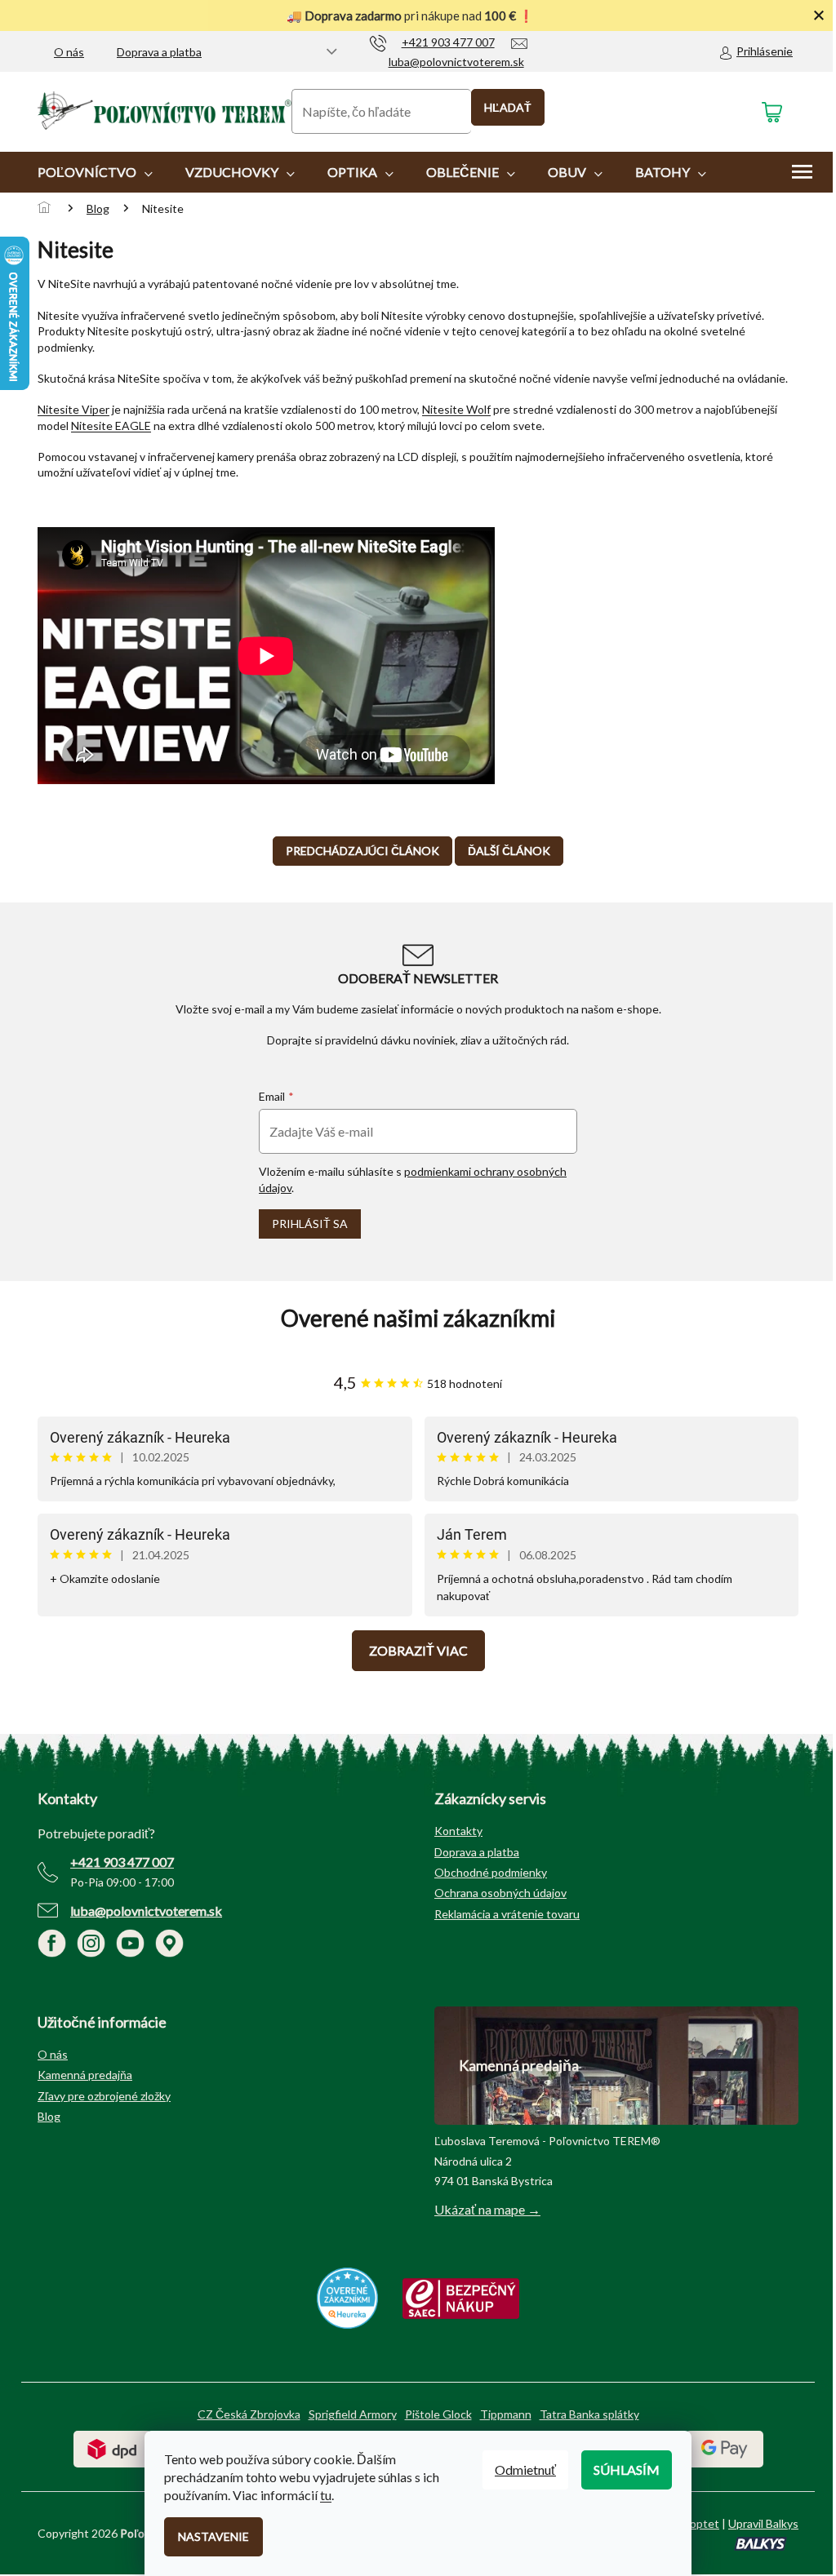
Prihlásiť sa (310, 1224)
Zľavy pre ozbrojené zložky (104, 2096)
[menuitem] (95, 172)
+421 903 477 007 (122, 1862)
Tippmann (506, 2414)
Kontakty (458, 1831)
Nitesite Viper (73, 409)
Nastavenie (213, 2536)
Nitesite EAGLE (111, 426)
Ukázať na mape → (487, 2209)
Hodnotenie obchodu (418, 1318)
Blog (49, 2116)
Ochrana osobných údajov (500, 1893)
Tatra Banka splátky (589, 2414)
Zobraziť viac (418, 1650)
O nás (69, 52)
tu (326, 2495)
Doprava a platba (159, 52)
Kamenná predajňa (85, 2075)
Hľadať (508, 107)
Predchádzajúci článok (362, 851)
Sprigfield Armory (353, 2414)
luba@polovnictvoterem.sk (146, 1911)
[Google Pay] (725, 2447)
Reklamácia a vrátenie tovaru (507, 1914)
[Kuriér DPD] (112, 2447)
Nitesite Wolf (456, 409)
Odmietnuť (525, 2470)
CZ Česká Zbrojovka (249, 2414)
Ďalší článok (509, 851)
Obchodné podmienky (491, 1872)
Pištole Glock (438, 2414)
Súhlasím (627, 2470)
